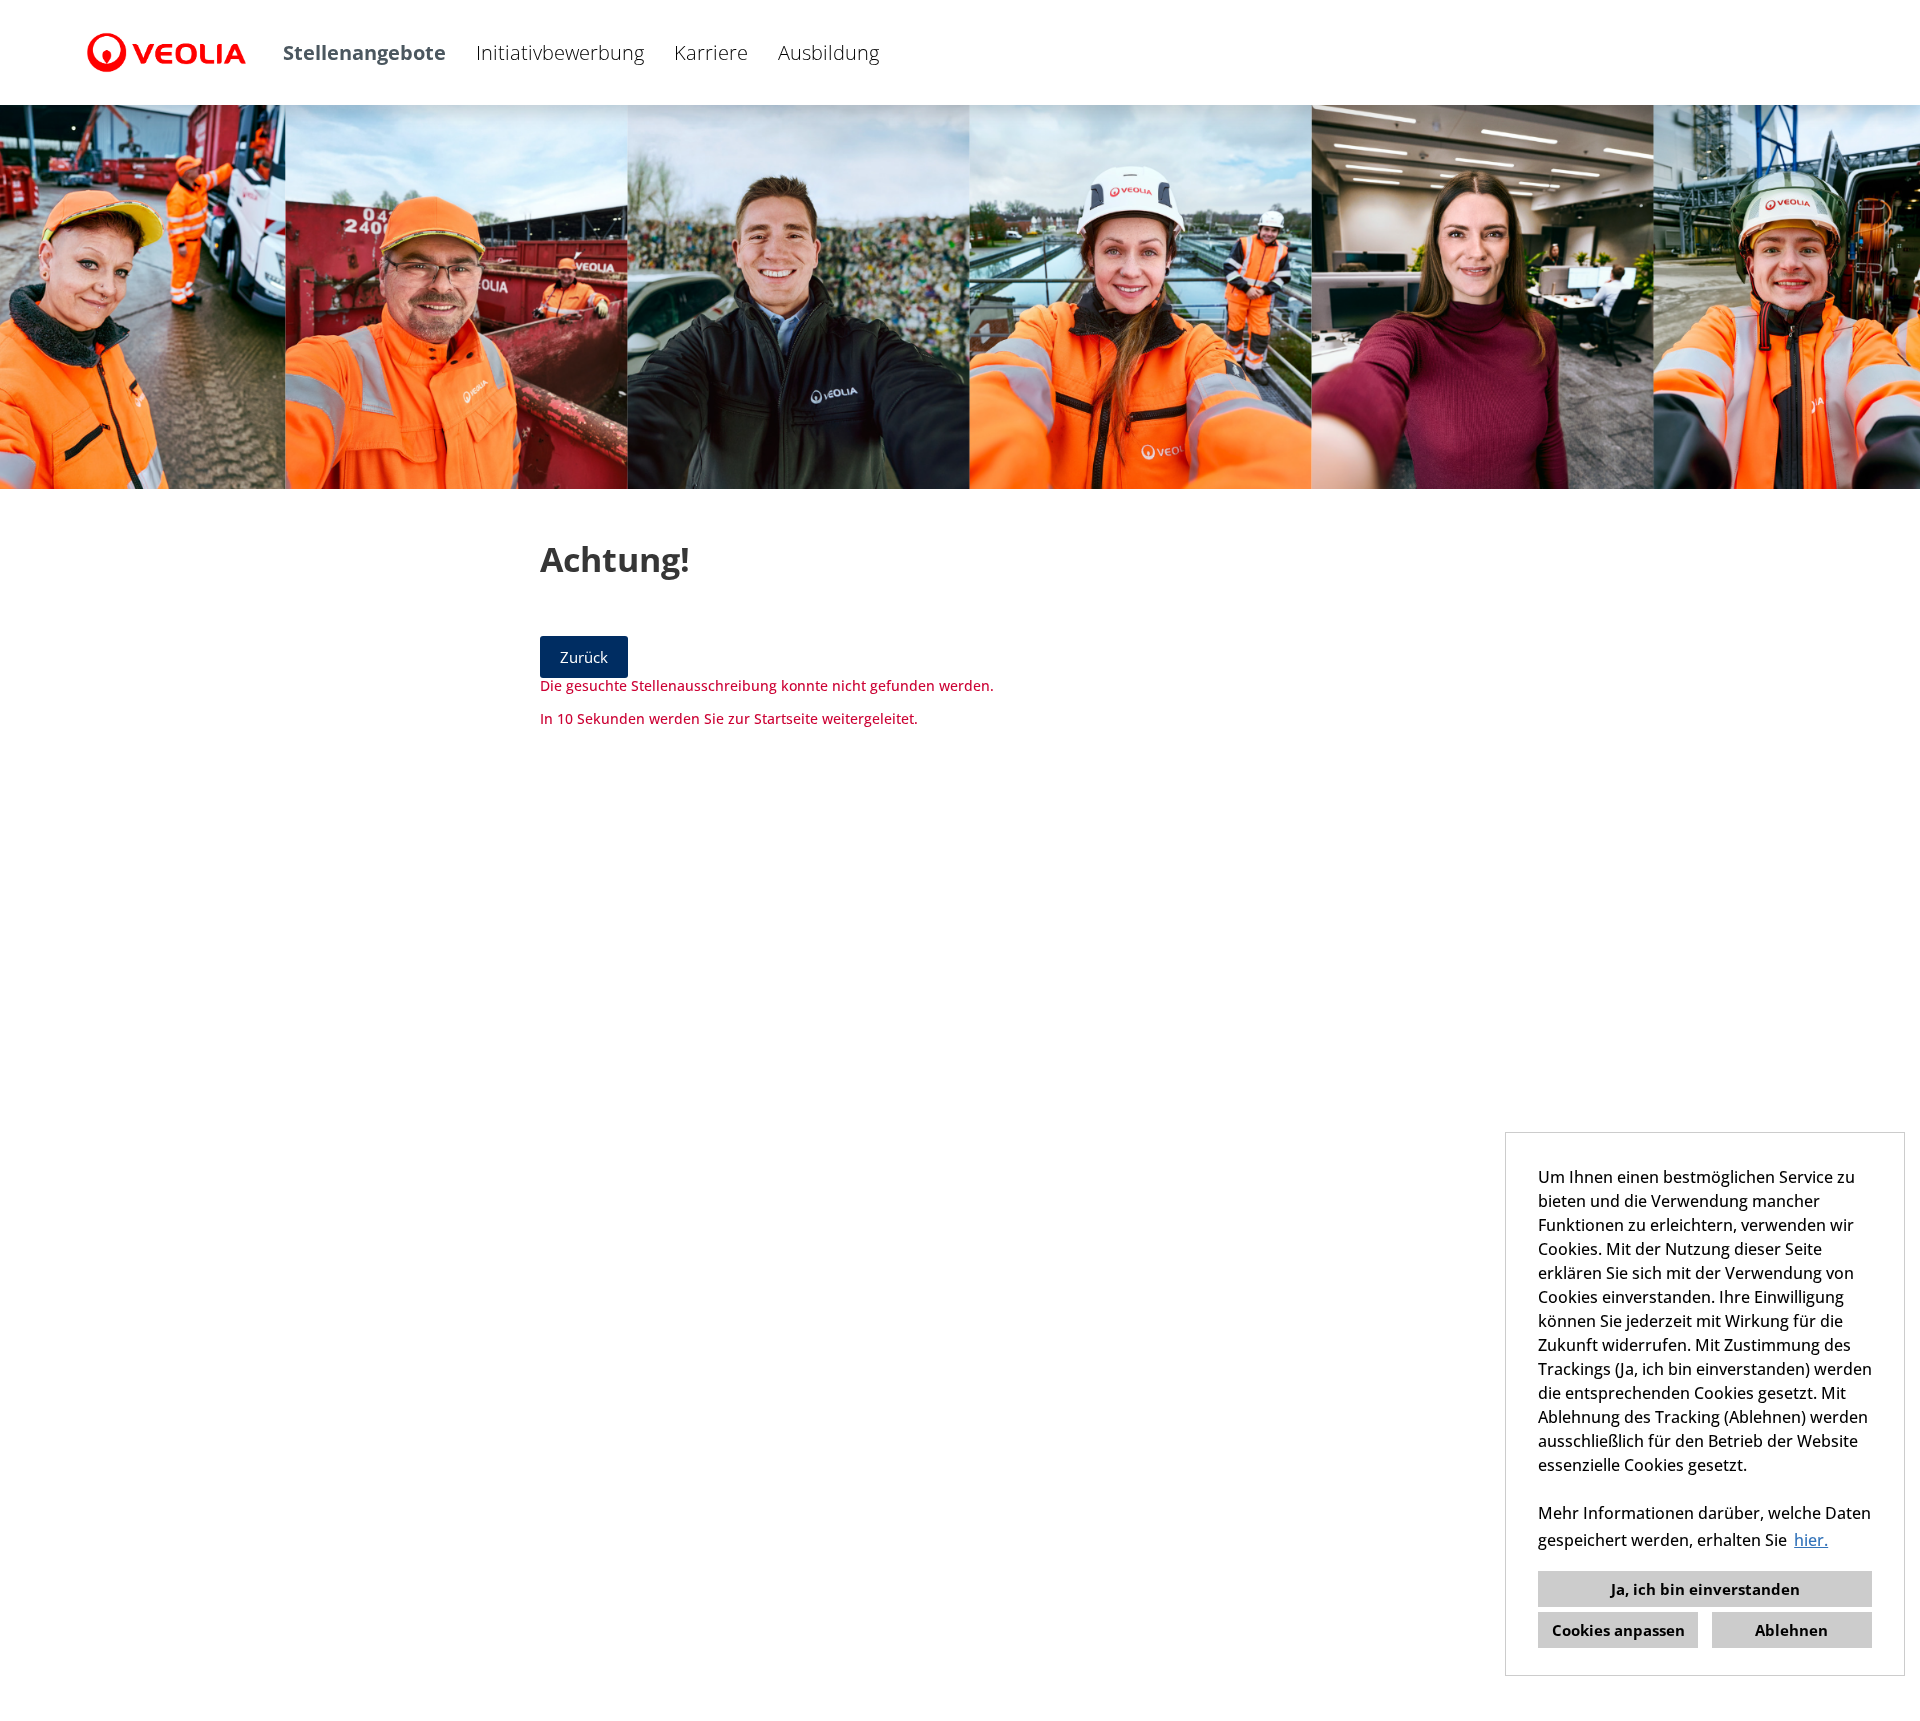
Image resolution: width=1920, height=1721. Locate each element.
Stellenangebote (364, 52)
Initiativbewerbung (560, 52)
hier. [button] (1811, 1540)
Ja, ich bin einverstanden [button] (1705, 1589)
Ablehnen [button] (1791, 1630)
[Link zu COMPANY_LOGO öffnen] (166, 52)
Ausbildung (828, 52)
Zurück (584, 657)
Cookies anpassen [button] (1618, 1630)
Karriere (711, 52)
